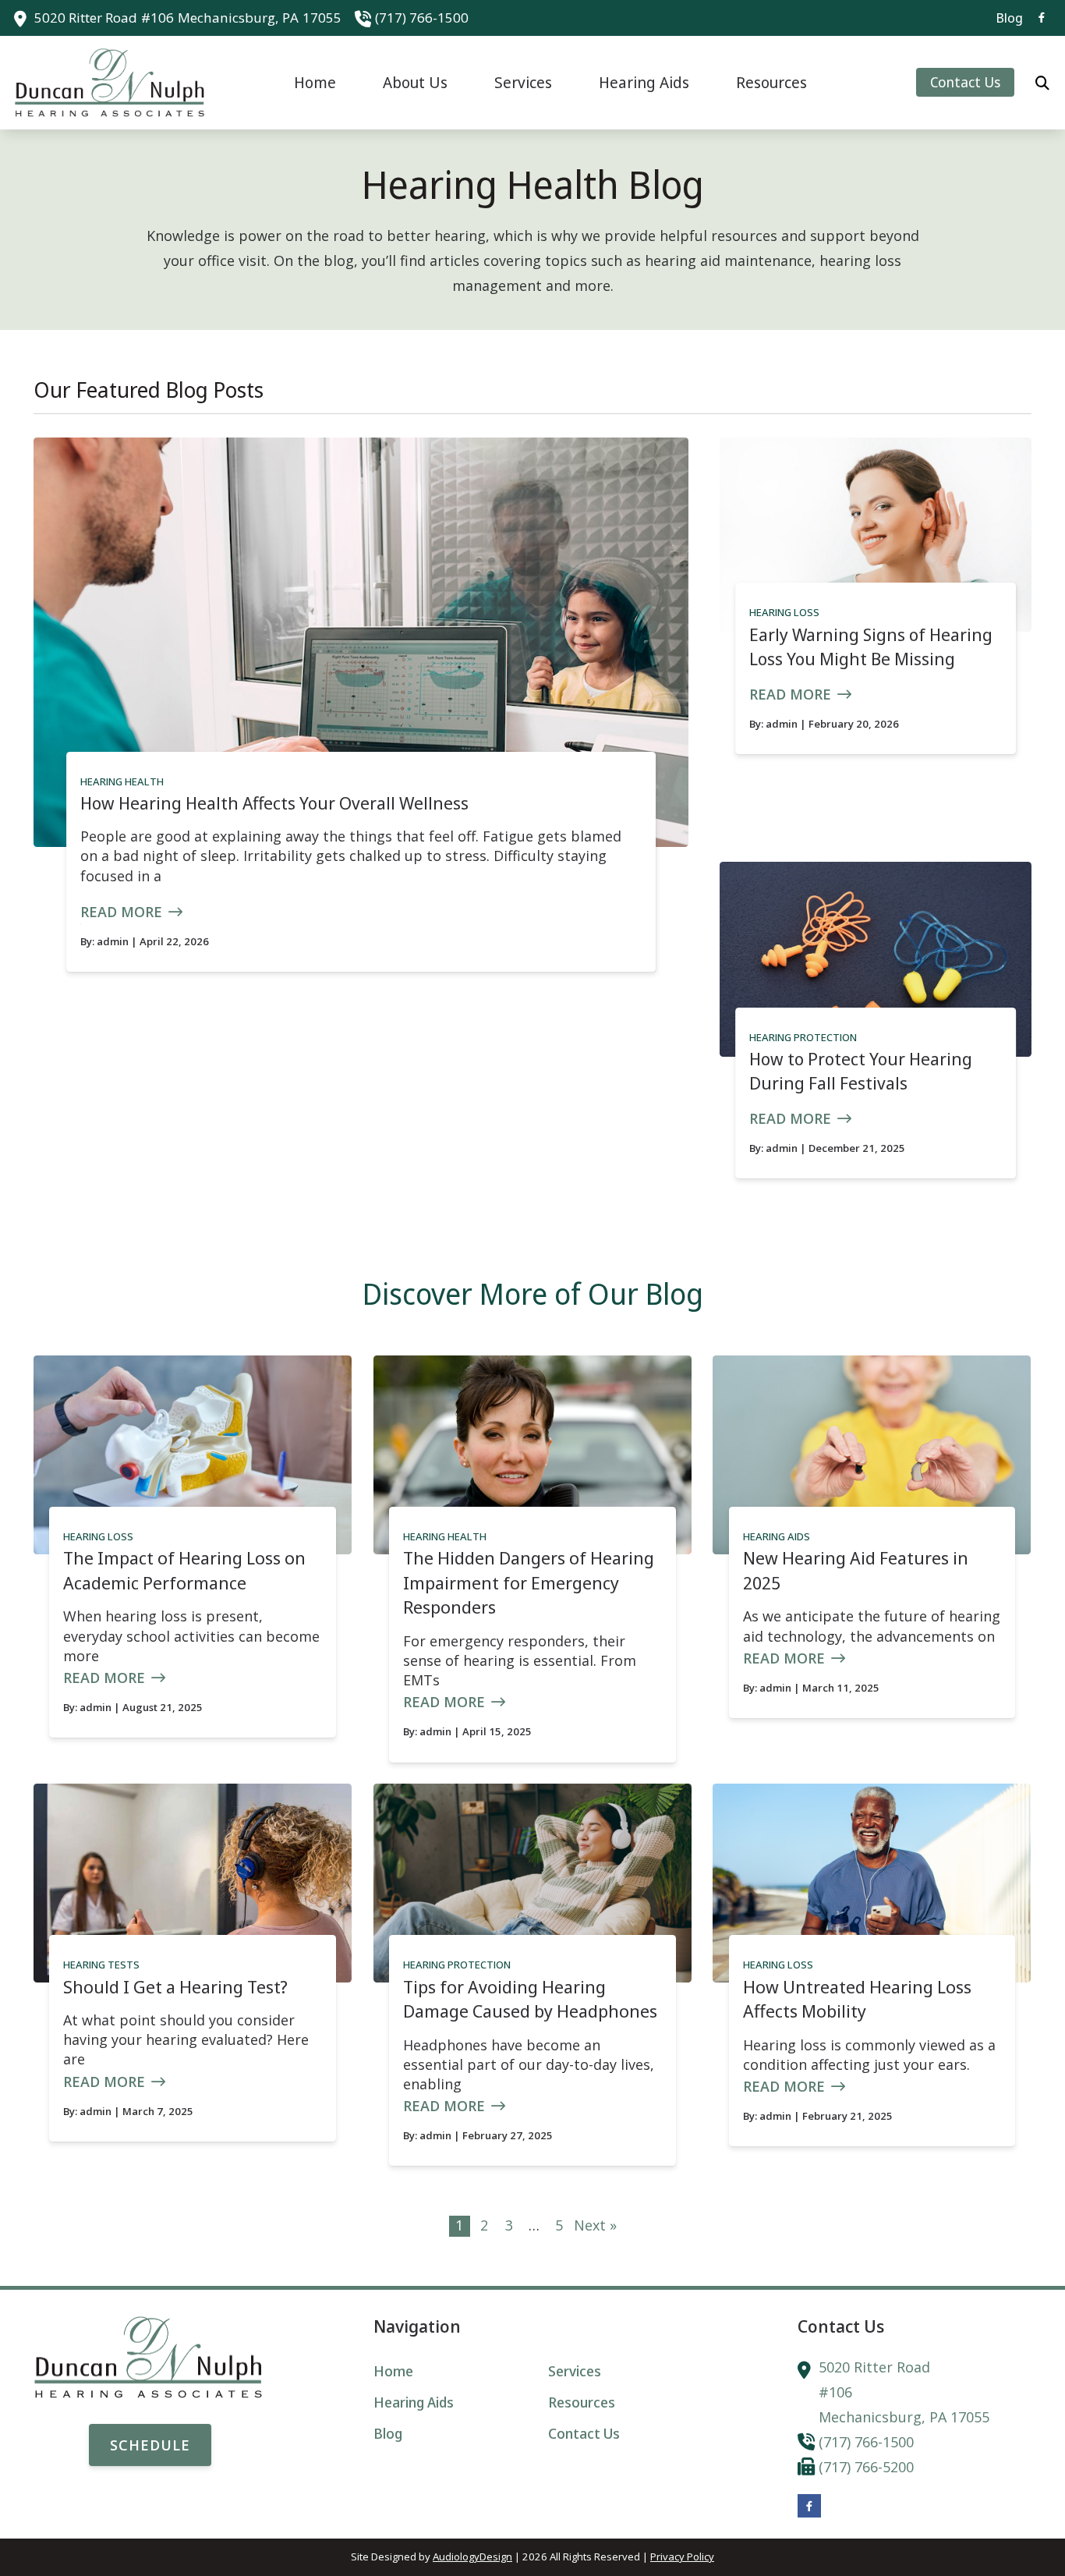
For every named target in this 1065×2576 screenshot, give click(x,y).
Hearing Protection (803, 1037)
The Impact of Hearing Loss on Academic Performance (184, 1570)
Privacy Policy (682, 2557)
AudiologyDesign (472, 2557)
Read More (121, 912)
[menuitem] (1005, 18)
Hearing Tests (101, 1965)
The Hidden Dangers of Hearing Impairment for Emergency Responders (529, 1582)
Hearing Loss (784, 612)
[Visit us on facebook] (1042, 18)
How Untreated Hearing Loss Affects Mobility (857, 1999)
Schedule (150, 2445)
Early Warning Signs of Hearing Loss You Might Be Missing (871, 647)
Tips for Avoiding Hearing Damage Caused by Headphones (530, 1999)
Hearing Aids (777, 1536)
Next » (595, 2225)
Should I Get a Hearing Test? (175, 1987)
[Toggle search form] (1042, 83)
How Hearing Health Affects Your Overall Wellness (274, 803)
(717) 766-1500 (422, 18)
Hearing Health (122, 781)
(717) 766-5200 (866, 2467)
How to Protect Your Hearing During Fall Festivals (861, 1071)
